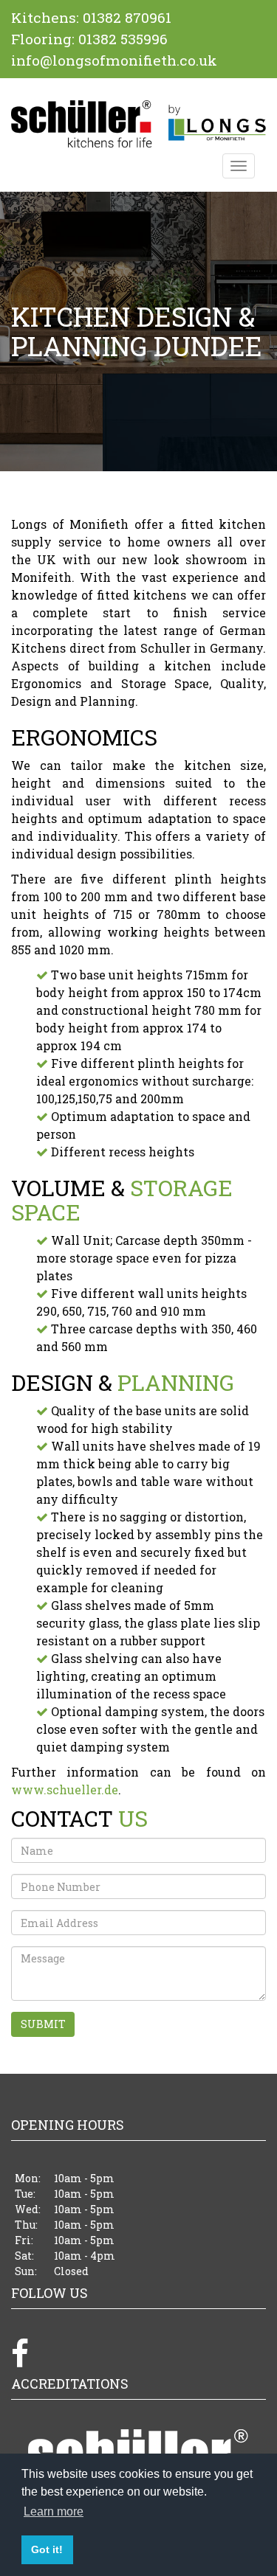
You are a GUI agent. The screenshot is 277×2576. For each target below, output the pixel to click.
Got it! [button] (47, 2549)
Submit (88, 2024)
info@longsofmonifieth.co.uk (114, 60)
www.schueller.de (65, 1789)
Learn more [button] (54, 2511)
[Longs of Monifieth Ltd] (138, 124)
